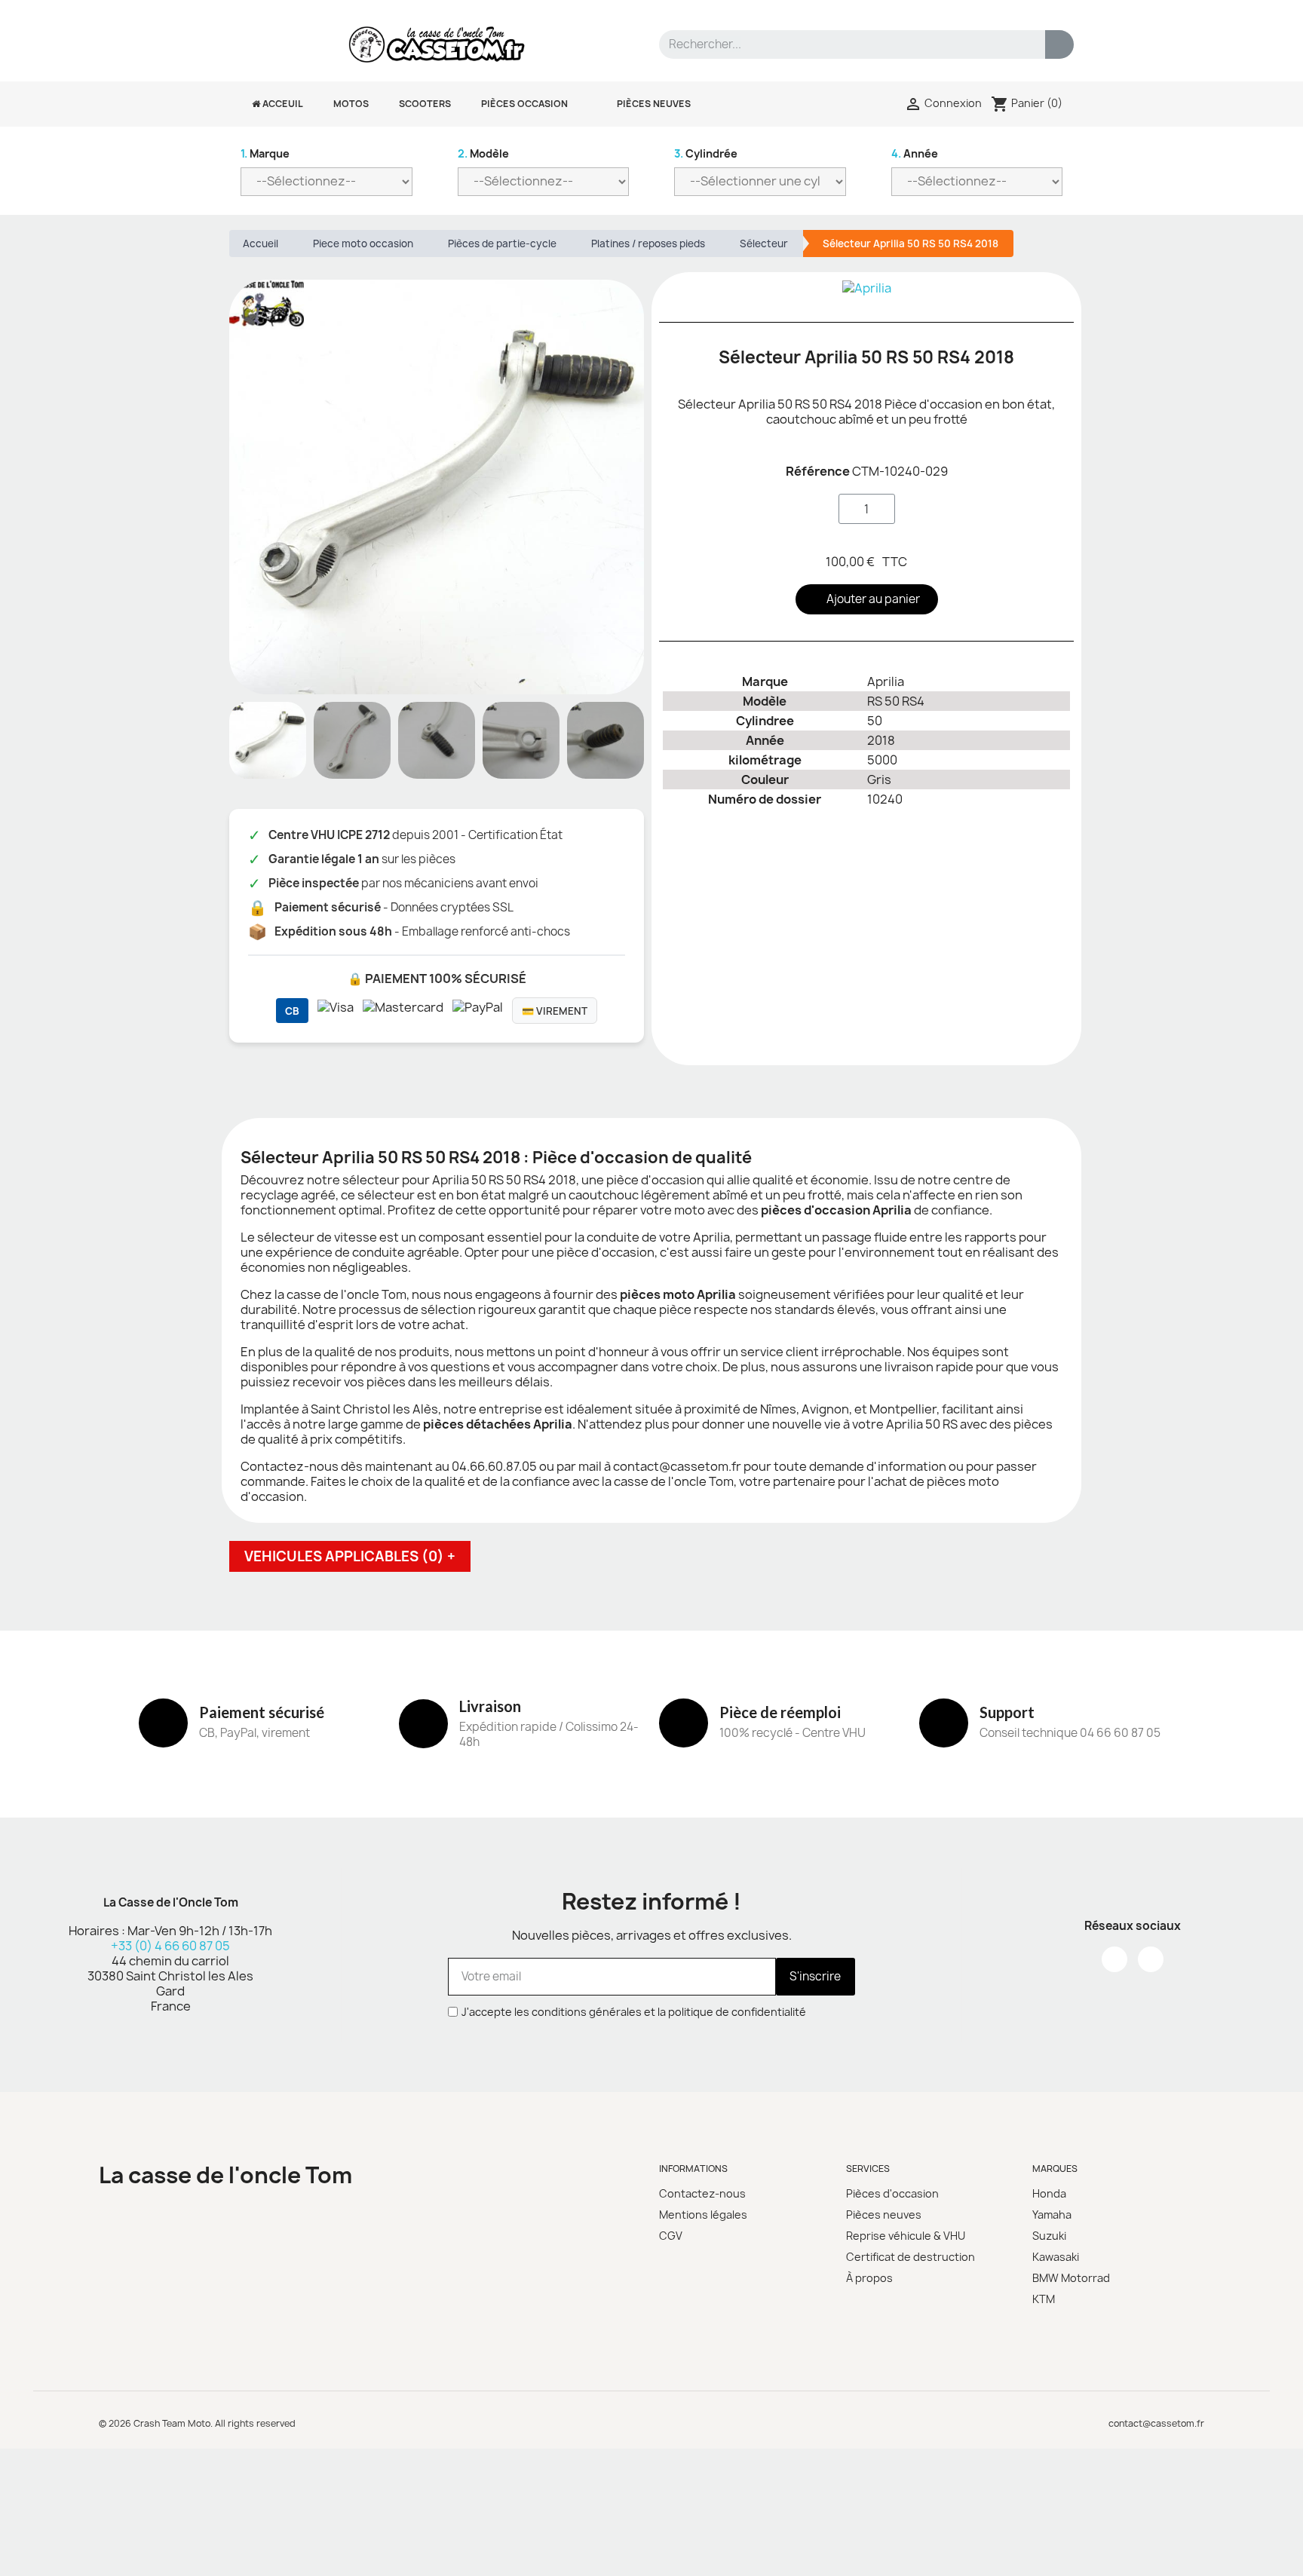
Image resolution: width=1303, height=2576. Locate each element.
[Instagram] (1151, 1959)
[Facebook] (1114, 1959)
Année (915, 153)
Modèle (483, 153)
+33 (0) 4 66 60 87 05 (170, 1946)
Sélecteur (764, 244)
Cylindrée (706, 153)
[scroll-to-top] (1275, 2548)
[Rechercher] (1059, 44)
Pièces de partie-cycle (502, 244)
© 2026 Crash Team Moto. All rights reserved (197, 2423)
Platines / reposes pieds (648, 244)
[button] (630, 487)
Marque (265, 153)
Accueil (261, 244)
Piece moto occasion (363, 244)
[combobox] (843, 44)
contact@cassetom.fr (1156, 2423)
